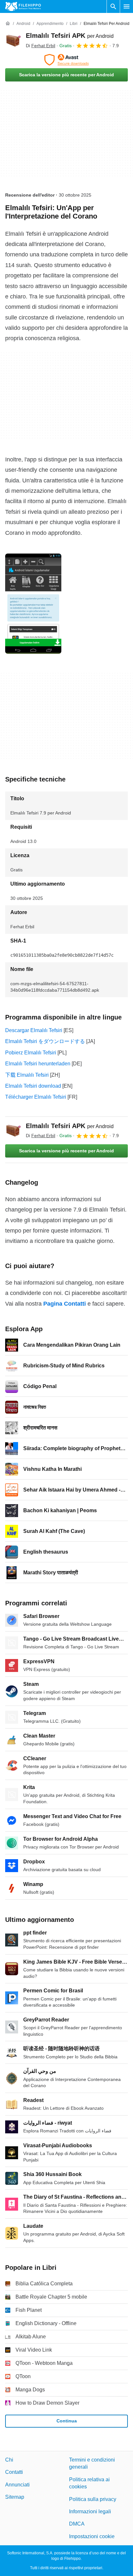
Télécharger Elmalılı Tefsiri (36, 1097)
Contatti (14, 2472)
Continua (67, 2421)
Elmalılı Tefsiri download (33, 1086)
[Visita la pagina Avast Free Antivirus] (66, 60)
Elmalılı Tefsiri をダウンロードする (45, 1041)
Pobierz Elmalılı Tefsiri (31, 1053)
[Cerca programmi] (113, 6)
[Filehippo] (23, 6)
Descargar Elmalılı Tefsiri (34, 1030)
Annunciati (17, 2485)
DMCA (77, 2524)
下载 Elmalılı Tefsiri (27, 1075)
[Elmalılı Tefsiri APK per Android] (13, 40)
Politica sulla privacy (93, 2499)
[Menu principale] (127, 6)
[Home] (8, 24)
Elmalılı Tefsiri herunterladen (38, 1064)
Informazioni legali (90, 2511)
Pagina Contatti (65, 1304)
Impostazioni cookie (92, 2536)
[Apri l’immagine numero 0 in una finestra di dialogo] (33, 604)
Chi (9, 2460)
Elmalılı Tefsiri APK (70, 36)
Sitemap (15, 2497)
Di (41, 46)
